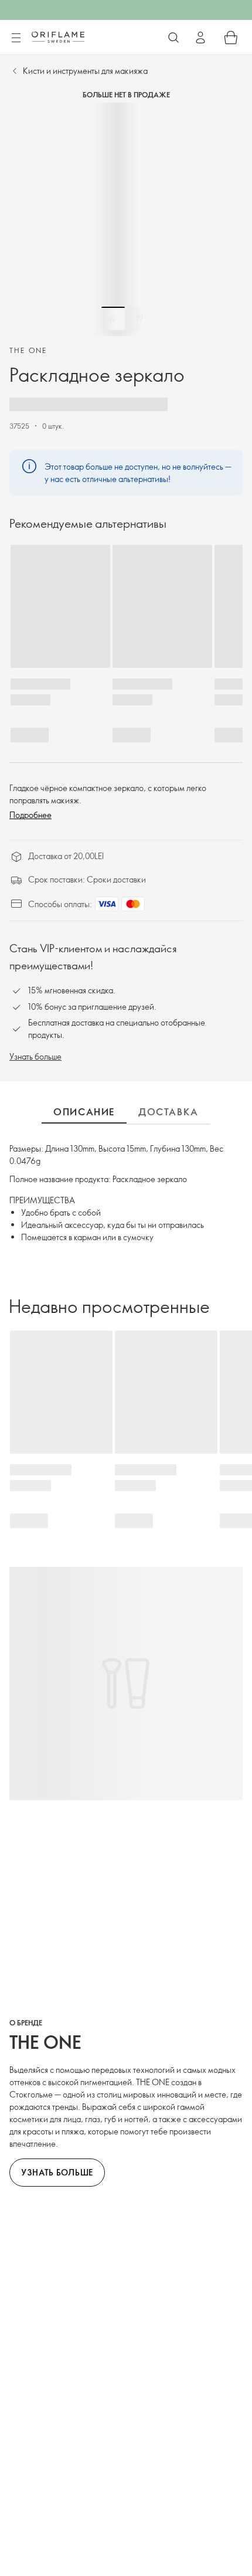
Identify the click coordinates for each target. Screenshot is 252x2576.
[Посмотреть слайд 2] (139, 318)
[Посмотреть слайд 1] (113, 318)
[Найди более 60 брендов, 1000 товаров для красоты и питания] (173, 38)
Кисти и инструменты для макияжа (85, 71)
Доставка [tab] (168, 1112)
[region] (126, 219)
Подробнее (30, 815)
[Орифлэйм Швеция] (58, 37)
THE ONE (28, 350)
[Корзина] (231, 38)
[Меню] (16, 38)
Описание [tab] (84, 1112)
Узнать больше (35, 1056)
